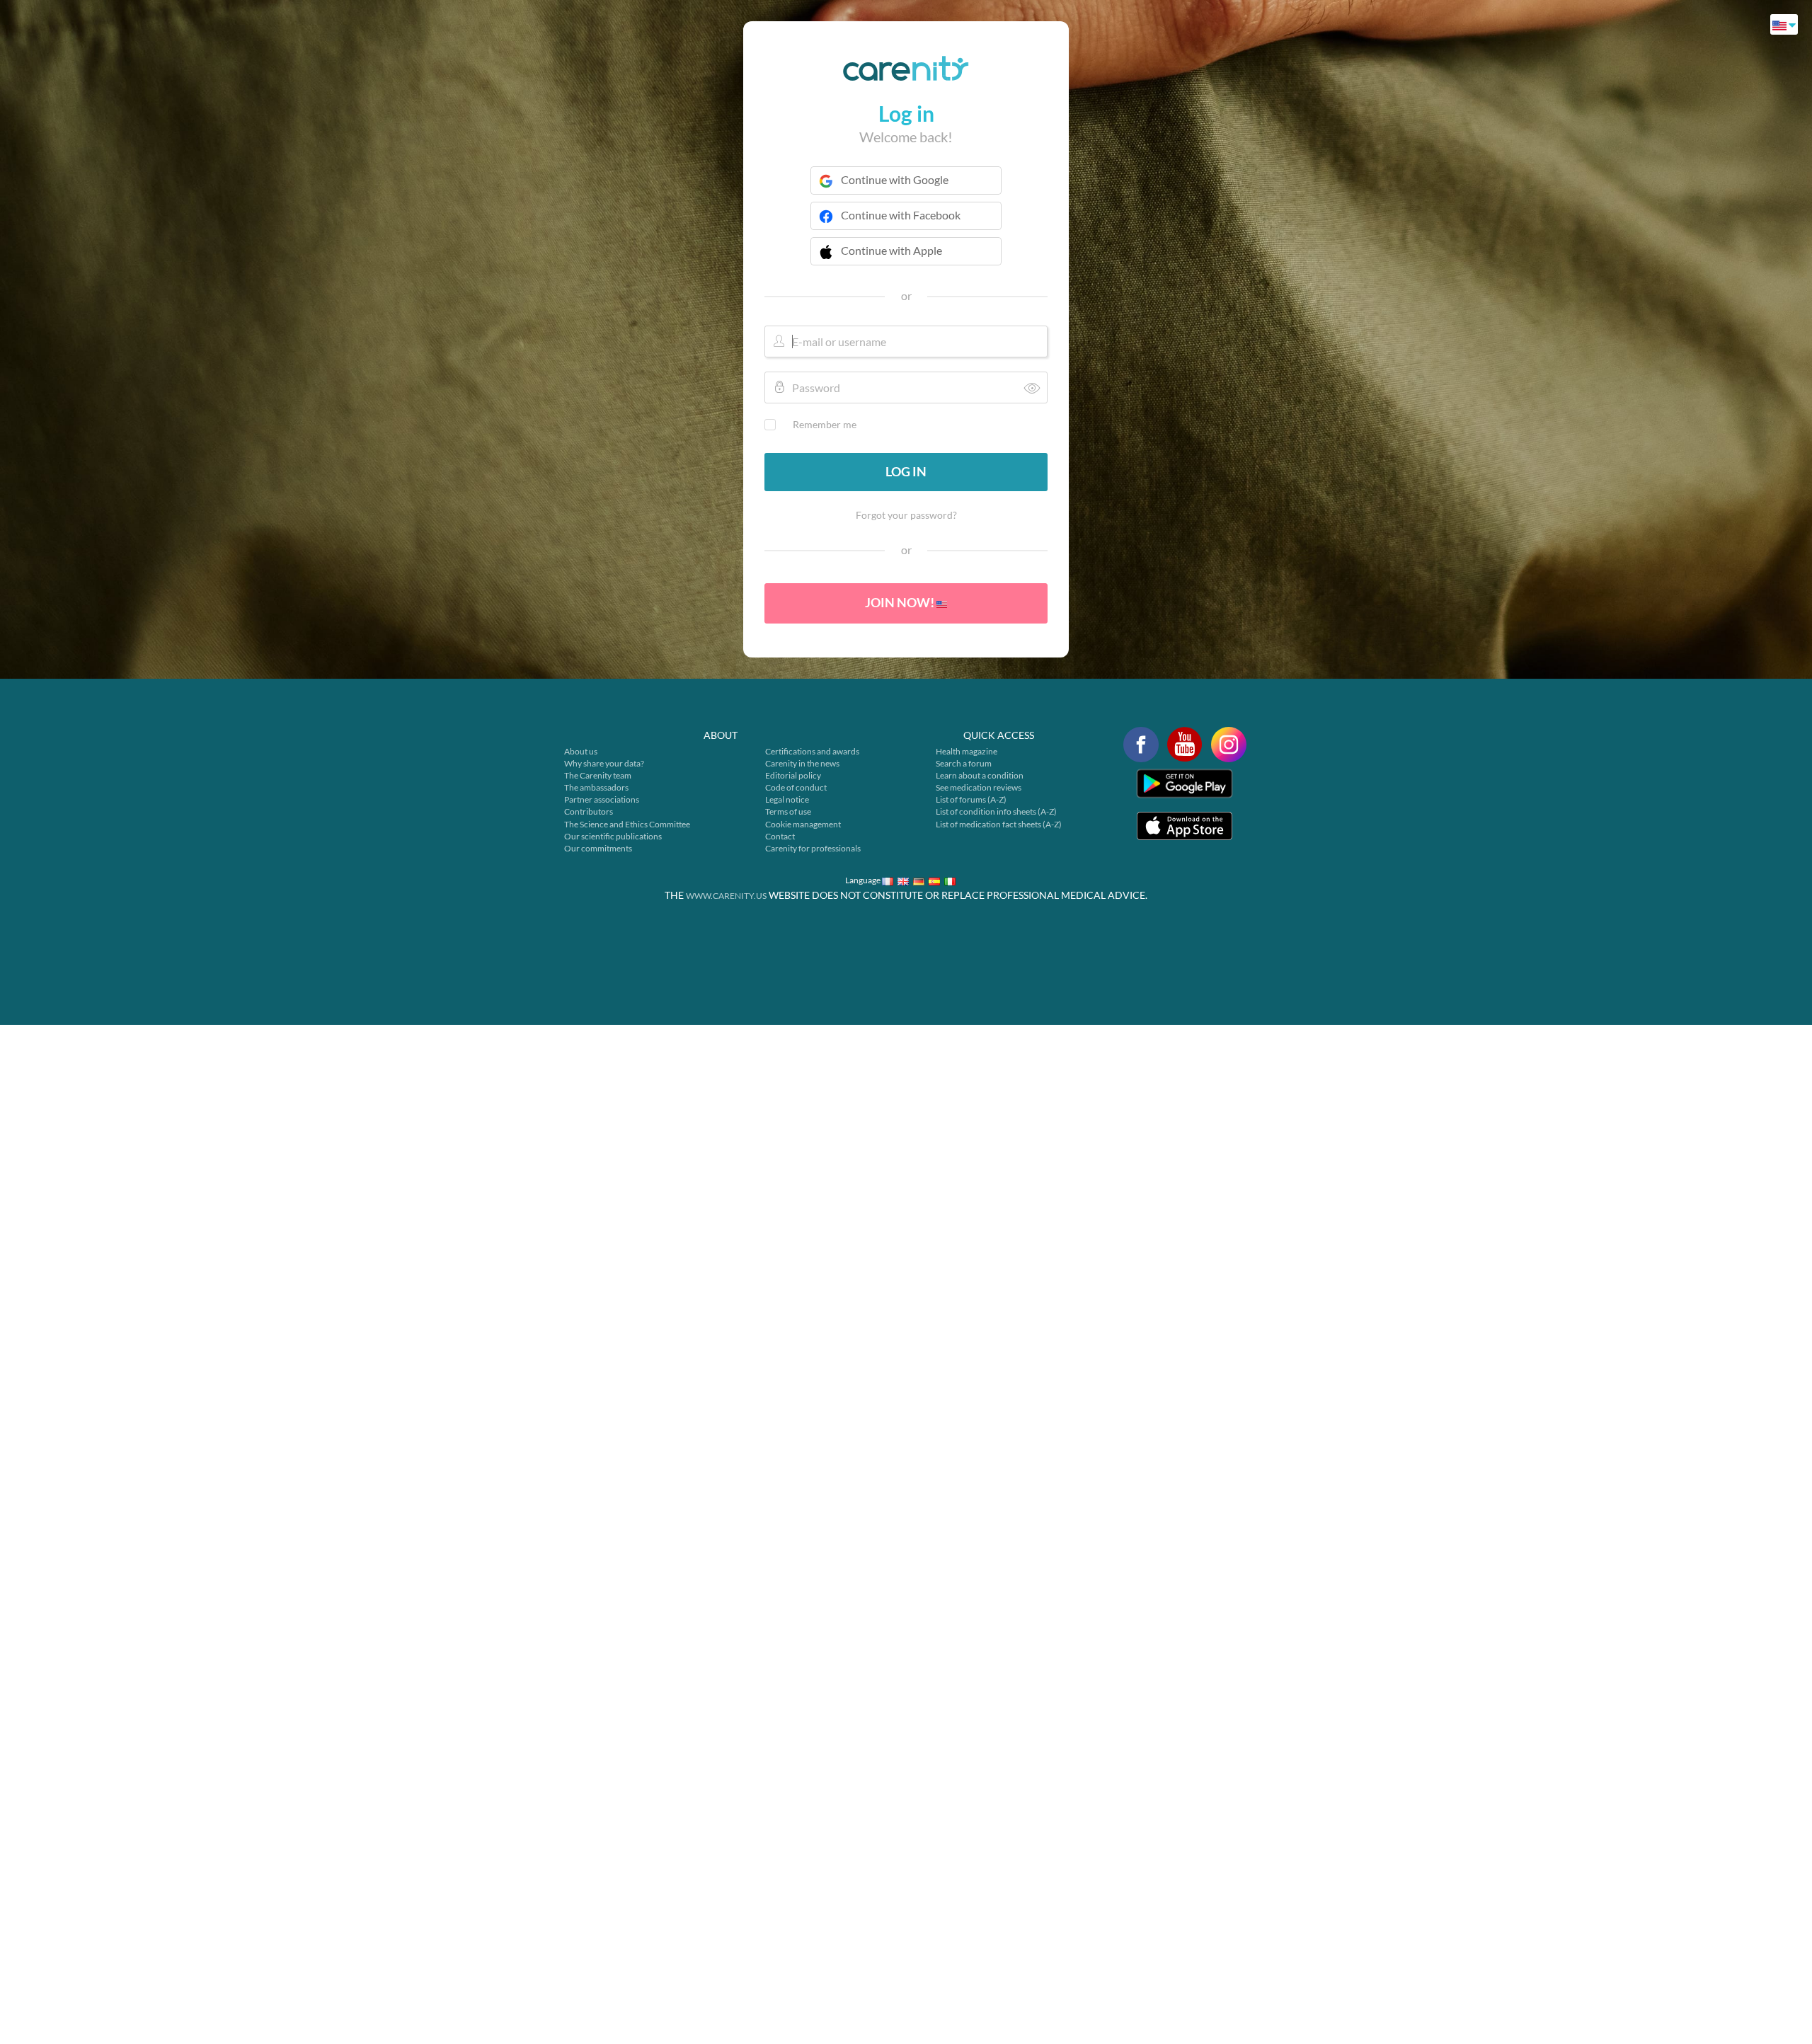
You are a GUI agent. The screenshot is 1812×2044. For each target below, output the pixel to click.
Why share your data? (604, 763)
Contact (780, 836)
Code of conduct (796, 787)
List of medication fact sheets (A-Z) (999, 824)
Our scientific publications (613, 836)
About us (581, 751)
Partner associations (602, 799)
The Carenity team (598, 775)
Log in (906, 471)
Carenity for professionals (813, 848)
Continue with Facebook (901, 215)
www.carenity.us (726, 896)
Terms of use (788, 811)
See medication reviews (979, 787)
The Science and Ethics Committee (627, 824)
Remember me (825, 424)
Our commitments (598, 848)
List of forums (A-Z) (971, 799)
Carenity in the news (802, 763)
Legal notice (787, 799)
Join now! (901, 602)
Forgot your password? (906, 515)
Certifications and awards (812, 751)
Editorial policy (793, 775)
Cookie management (803, 824)
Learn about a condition (980, 775)
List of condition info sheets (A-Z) (996, 811)
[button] (906, 260)
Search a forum (964, 763)
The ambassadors (596, 787)
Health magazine (967, 751)
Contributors (589, 811)
